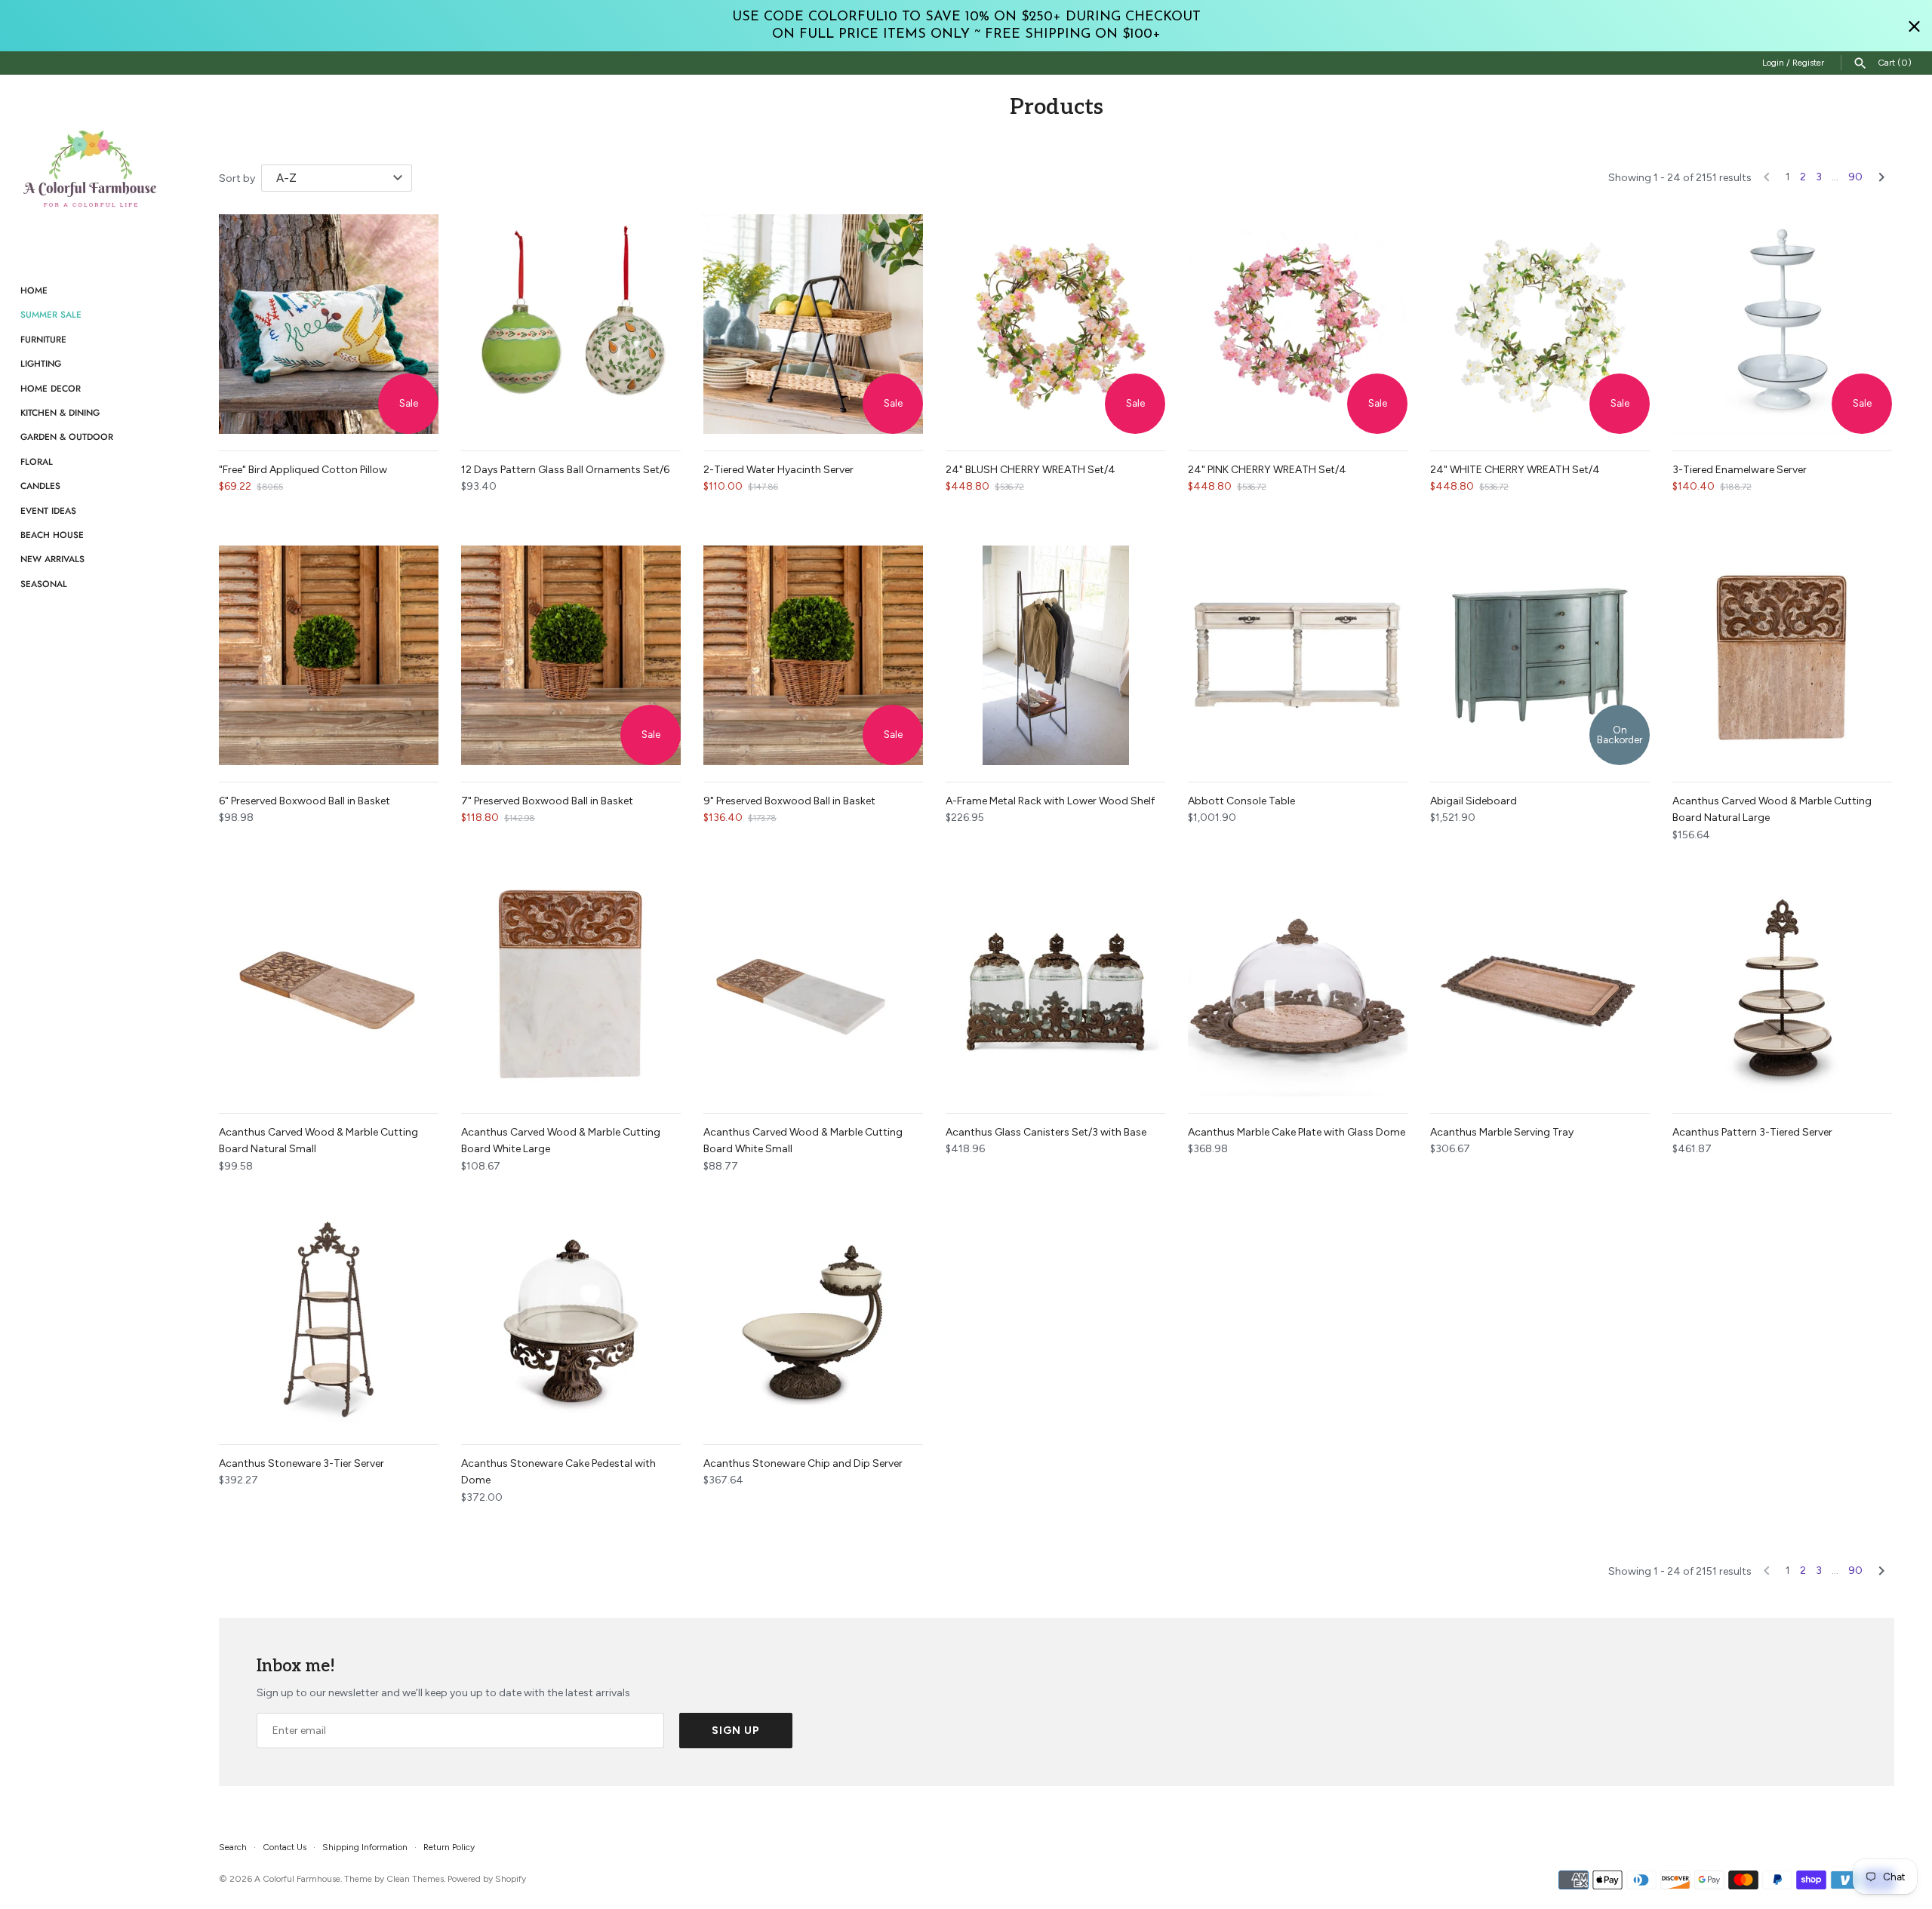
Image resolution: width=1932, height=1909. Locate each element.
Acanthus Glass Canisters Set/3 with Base (1046, 1132)
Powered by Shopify (487, 1879)
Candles (40, 486)
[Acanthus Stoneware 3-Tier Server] (329, 1318)
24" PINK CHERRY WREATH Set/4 (1267, 470)
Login (1773, 63)
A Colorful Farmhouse (297, 1879)
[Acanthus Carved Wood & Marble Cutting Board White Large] (571, 987)
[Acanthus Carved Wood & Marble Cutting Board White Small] (813, 987)
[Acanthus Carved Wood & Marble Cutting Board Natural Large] (1782, 655)
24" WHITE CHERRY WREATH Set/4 (1515, 470)
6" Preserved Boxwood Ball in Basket (305, 801)
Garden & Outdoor (67, 437)
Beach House (52, 535)
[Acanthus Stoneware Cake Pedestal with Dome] (571, 1318)
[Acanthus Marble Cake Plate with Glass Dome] (1298, 987)
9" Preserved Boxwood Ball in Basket (789, 801)
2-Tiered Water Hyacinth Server (778, 470)
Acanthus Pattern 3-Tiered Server (1752, 1132)
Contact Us (285, 1847)
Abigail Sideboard (1474, 801)
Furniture (43, 339)
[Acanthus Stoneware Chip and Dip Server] (813, 1318)
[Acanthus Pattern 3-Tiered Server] (1782, 987)
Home (34, 290)
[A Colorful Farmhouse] (91, 169)
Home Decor (51, 388)
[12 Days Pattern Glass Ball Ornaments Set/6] (571, 324)
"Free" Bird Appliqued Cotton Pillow (303, 470)
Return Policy (449, 1847)
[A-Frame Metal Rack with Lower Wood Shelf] (1055, 655)
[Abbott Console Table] (1298, 655)
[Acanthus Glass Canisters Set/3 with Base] (1055, 987)
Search (233, 1847)
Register (1808, 63)
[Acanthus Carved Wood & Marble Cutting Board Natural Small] (329, 987)
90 (1855, 177)
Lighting (41, 363)
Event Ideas (48, 510)
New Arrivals (52, 559)
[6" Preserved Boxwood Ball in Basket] (329, 655)
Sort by (237, 178)
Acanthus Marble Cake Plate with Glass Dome (1297, 1132)
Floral (37, 461)
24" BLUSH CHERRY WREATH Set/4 (1031, 470)
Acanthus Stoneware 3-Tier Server (301, 1463)
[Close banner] (1914, 26)
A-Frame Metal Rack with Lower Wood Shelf (1050, 801)
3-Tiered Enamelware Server (1740, 470)
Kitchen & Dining (60, 412)
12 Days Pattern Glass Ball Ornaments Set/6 (565, 470)
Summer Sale (51, 314)
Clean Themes (415, 1879)
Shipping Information (365, 1847)
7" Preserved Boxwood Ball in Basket (547, 801)
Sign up (736, 1731)
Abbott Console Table (1241, 801)
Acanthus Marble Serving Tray (1502, 1132)
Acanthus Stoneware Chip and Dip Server (803, 1463)
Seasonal (44, 584)
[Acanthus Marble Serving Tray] (1540, 987)
